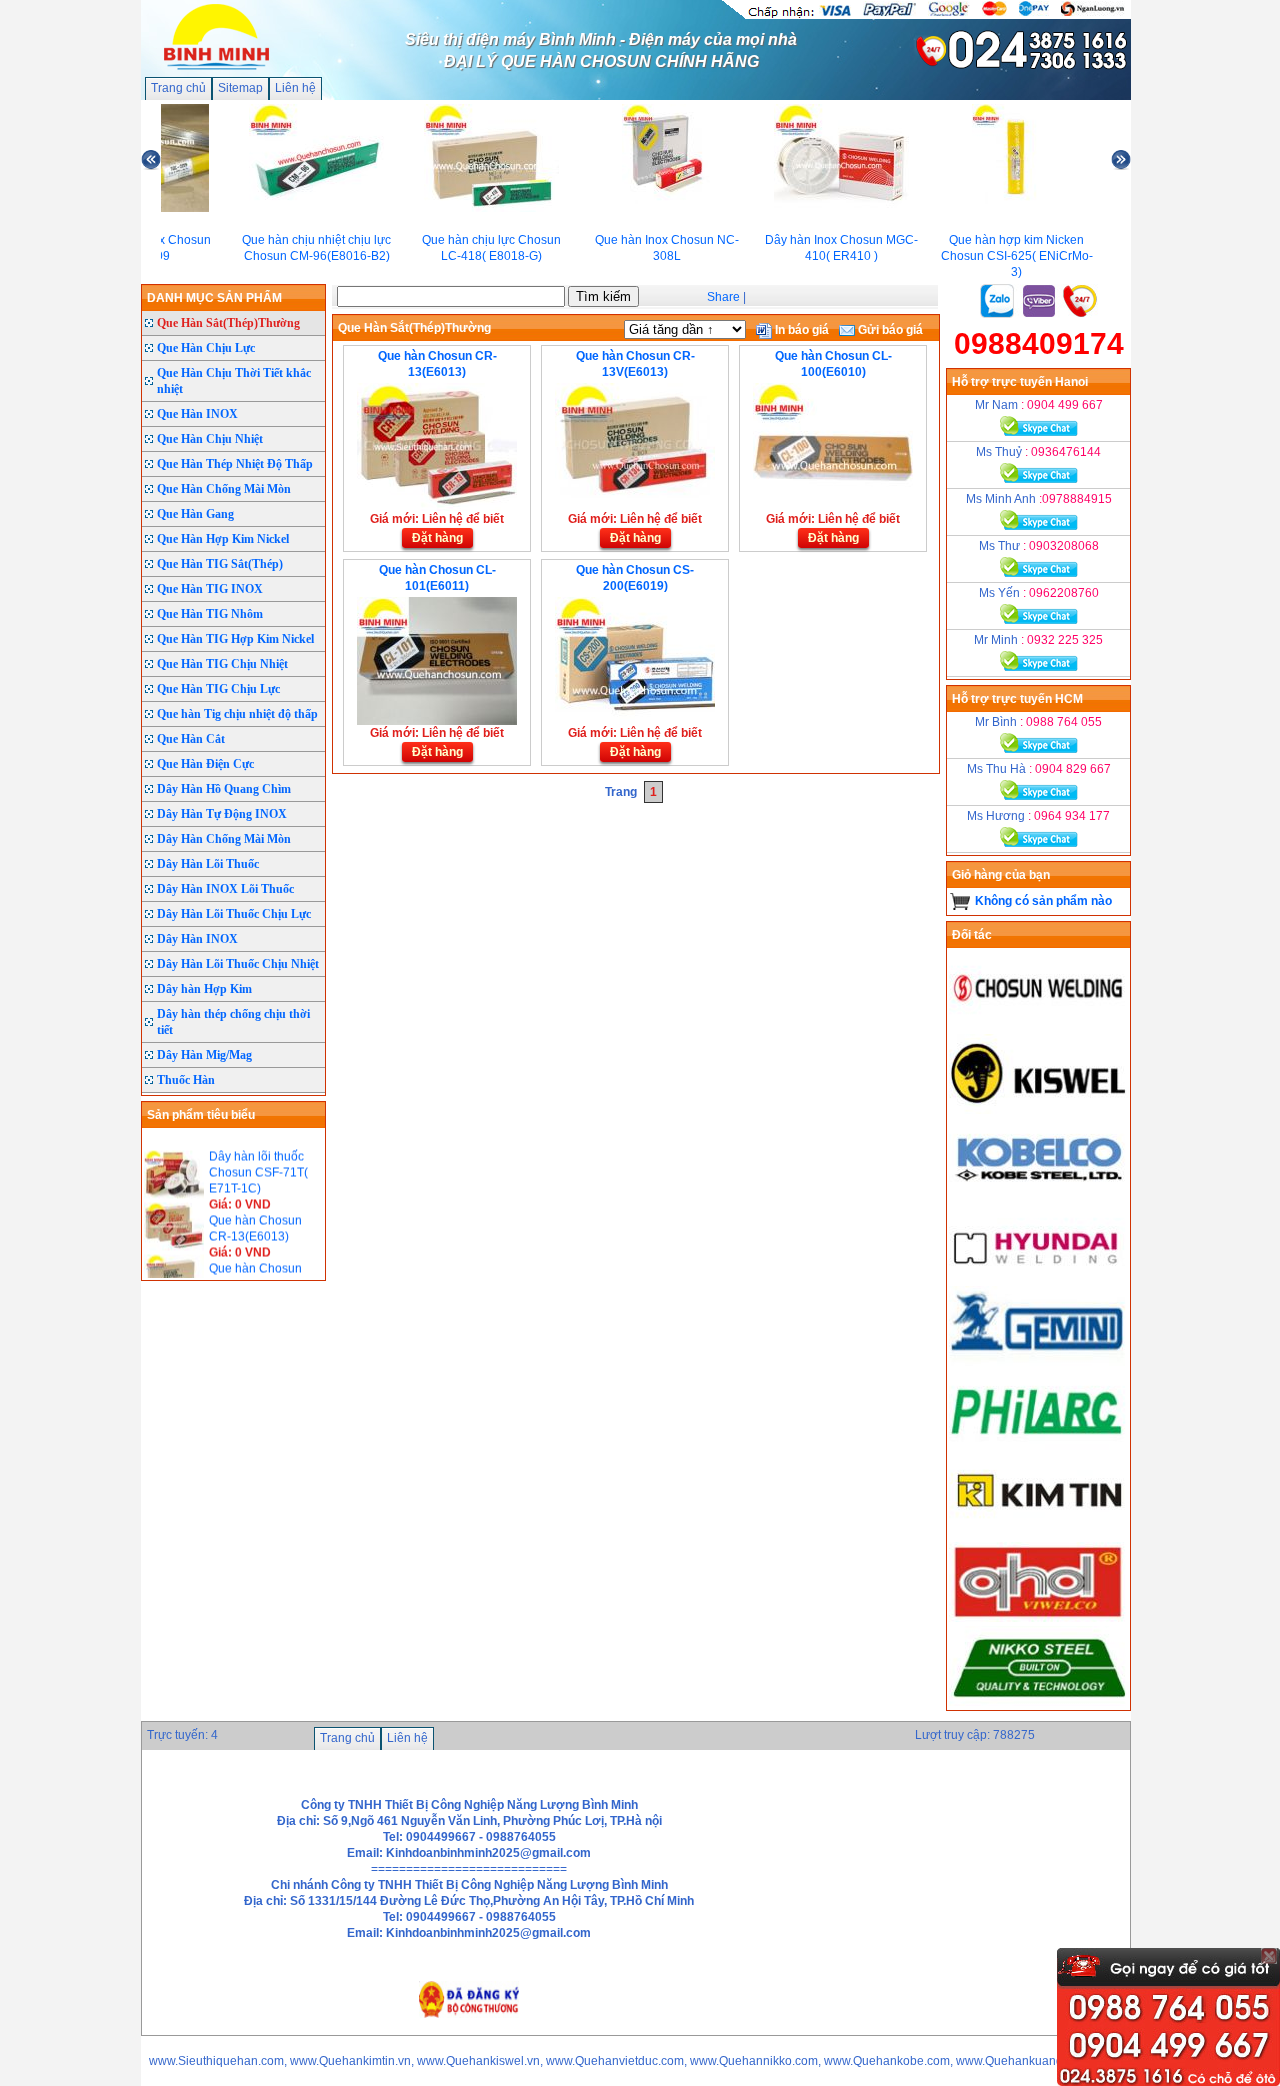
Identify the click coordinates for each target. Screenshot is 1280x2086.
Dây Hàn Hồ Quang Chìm (224, 789)
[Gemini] (1039, 1362)
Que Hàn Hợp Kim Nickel (223, 539)
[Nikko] (1039, 1702)
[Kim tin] (1039, 1530)
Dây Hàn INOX (197, 939)
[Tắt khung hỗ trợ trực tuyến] (1269, 1956)
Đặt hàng (437, 538)
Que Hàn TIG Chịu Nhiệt (222, 664)
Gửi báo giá (889, 330)
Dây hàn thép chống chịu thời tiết (233, 1022)
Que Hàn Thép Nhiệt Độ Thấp (235, 464)
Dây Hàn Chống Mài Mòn (224, 839)
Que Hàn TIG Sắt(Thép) (220, 564)
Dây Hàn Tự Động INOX (222, 814)
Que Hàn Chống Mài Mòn (224, 489)
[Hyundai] (1039, 1278)
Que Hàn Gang (195, 514)
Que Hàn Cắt (191, 739)
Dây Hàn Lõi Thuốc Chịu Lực (234, 914)
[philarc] (1039, 1446)
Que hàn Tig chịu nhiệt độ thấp (237, 714)
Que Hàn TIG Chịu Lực (218, 689)
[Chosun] (1039, 1026)
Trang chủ (178, 88)
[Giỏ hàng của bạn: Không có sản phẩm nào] (960, 901)
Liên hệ (295, 88)
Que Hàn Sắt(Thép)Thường (228, 323)
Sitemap (240, 88)
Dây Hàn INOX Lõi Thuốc (225, 889)
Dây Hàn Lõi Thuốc (208, 864)
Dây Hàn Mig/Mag (204, 1055)
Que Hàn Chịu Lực (206, 348)
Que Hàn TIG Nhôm (210, 614)
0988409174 (1039, 343)
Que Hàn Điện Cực (205, 764)
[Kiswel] (1039, 1110)
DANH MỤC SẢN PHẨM (214, 298)
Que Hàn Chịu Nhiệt (210, 439)
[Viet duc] (1039, 1618)
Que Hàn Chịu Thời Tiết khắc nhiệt (234, 381)
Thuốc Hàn (186, 1080)
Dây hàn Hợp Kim (204, 989)
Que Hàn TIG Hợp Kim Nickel (235, 639)
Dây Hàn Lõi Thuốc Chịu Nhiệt (238, 964)
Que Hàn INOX (197, 414)
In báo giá (800, 330)
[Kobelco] (1039, 1194)
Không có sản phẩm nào (1043, 901)
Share (723, 297)
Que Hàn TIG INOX (210, 589)
